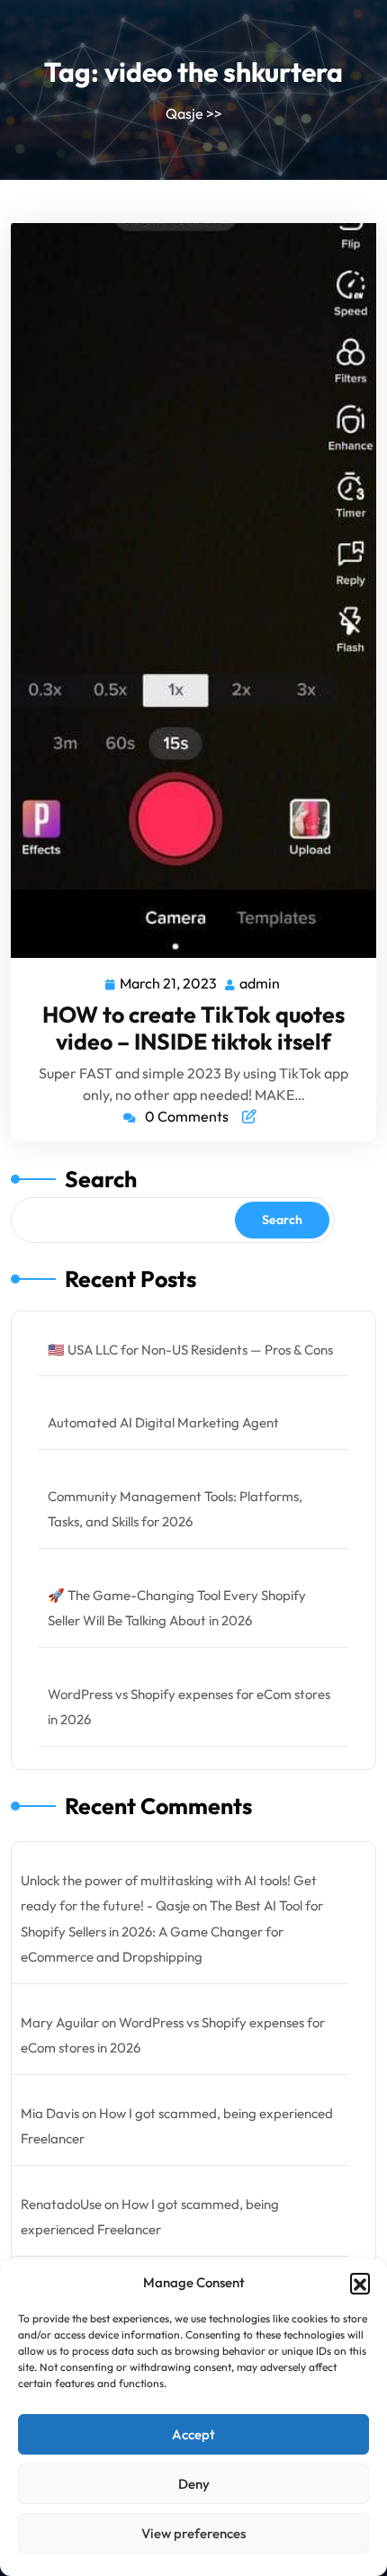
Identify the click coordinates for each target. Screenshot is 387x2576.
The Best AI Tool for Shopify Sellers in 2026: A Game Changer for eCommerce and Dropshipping (172, 1931)
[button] (360, 2283)
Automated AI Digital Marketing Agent (163, 1422)
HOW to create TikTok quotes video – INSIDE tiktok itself (193, 1028)
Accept (193, 2434)
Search (101, 1179)
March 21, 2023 (169, 982)
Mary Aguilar (60, 2022)
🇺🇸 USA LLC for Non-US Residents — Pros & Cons (190, 1350)
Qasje (184, 113)
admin (261, 982)
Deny (194, 2484)
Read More (186, 590)
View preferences (193, 2533)
